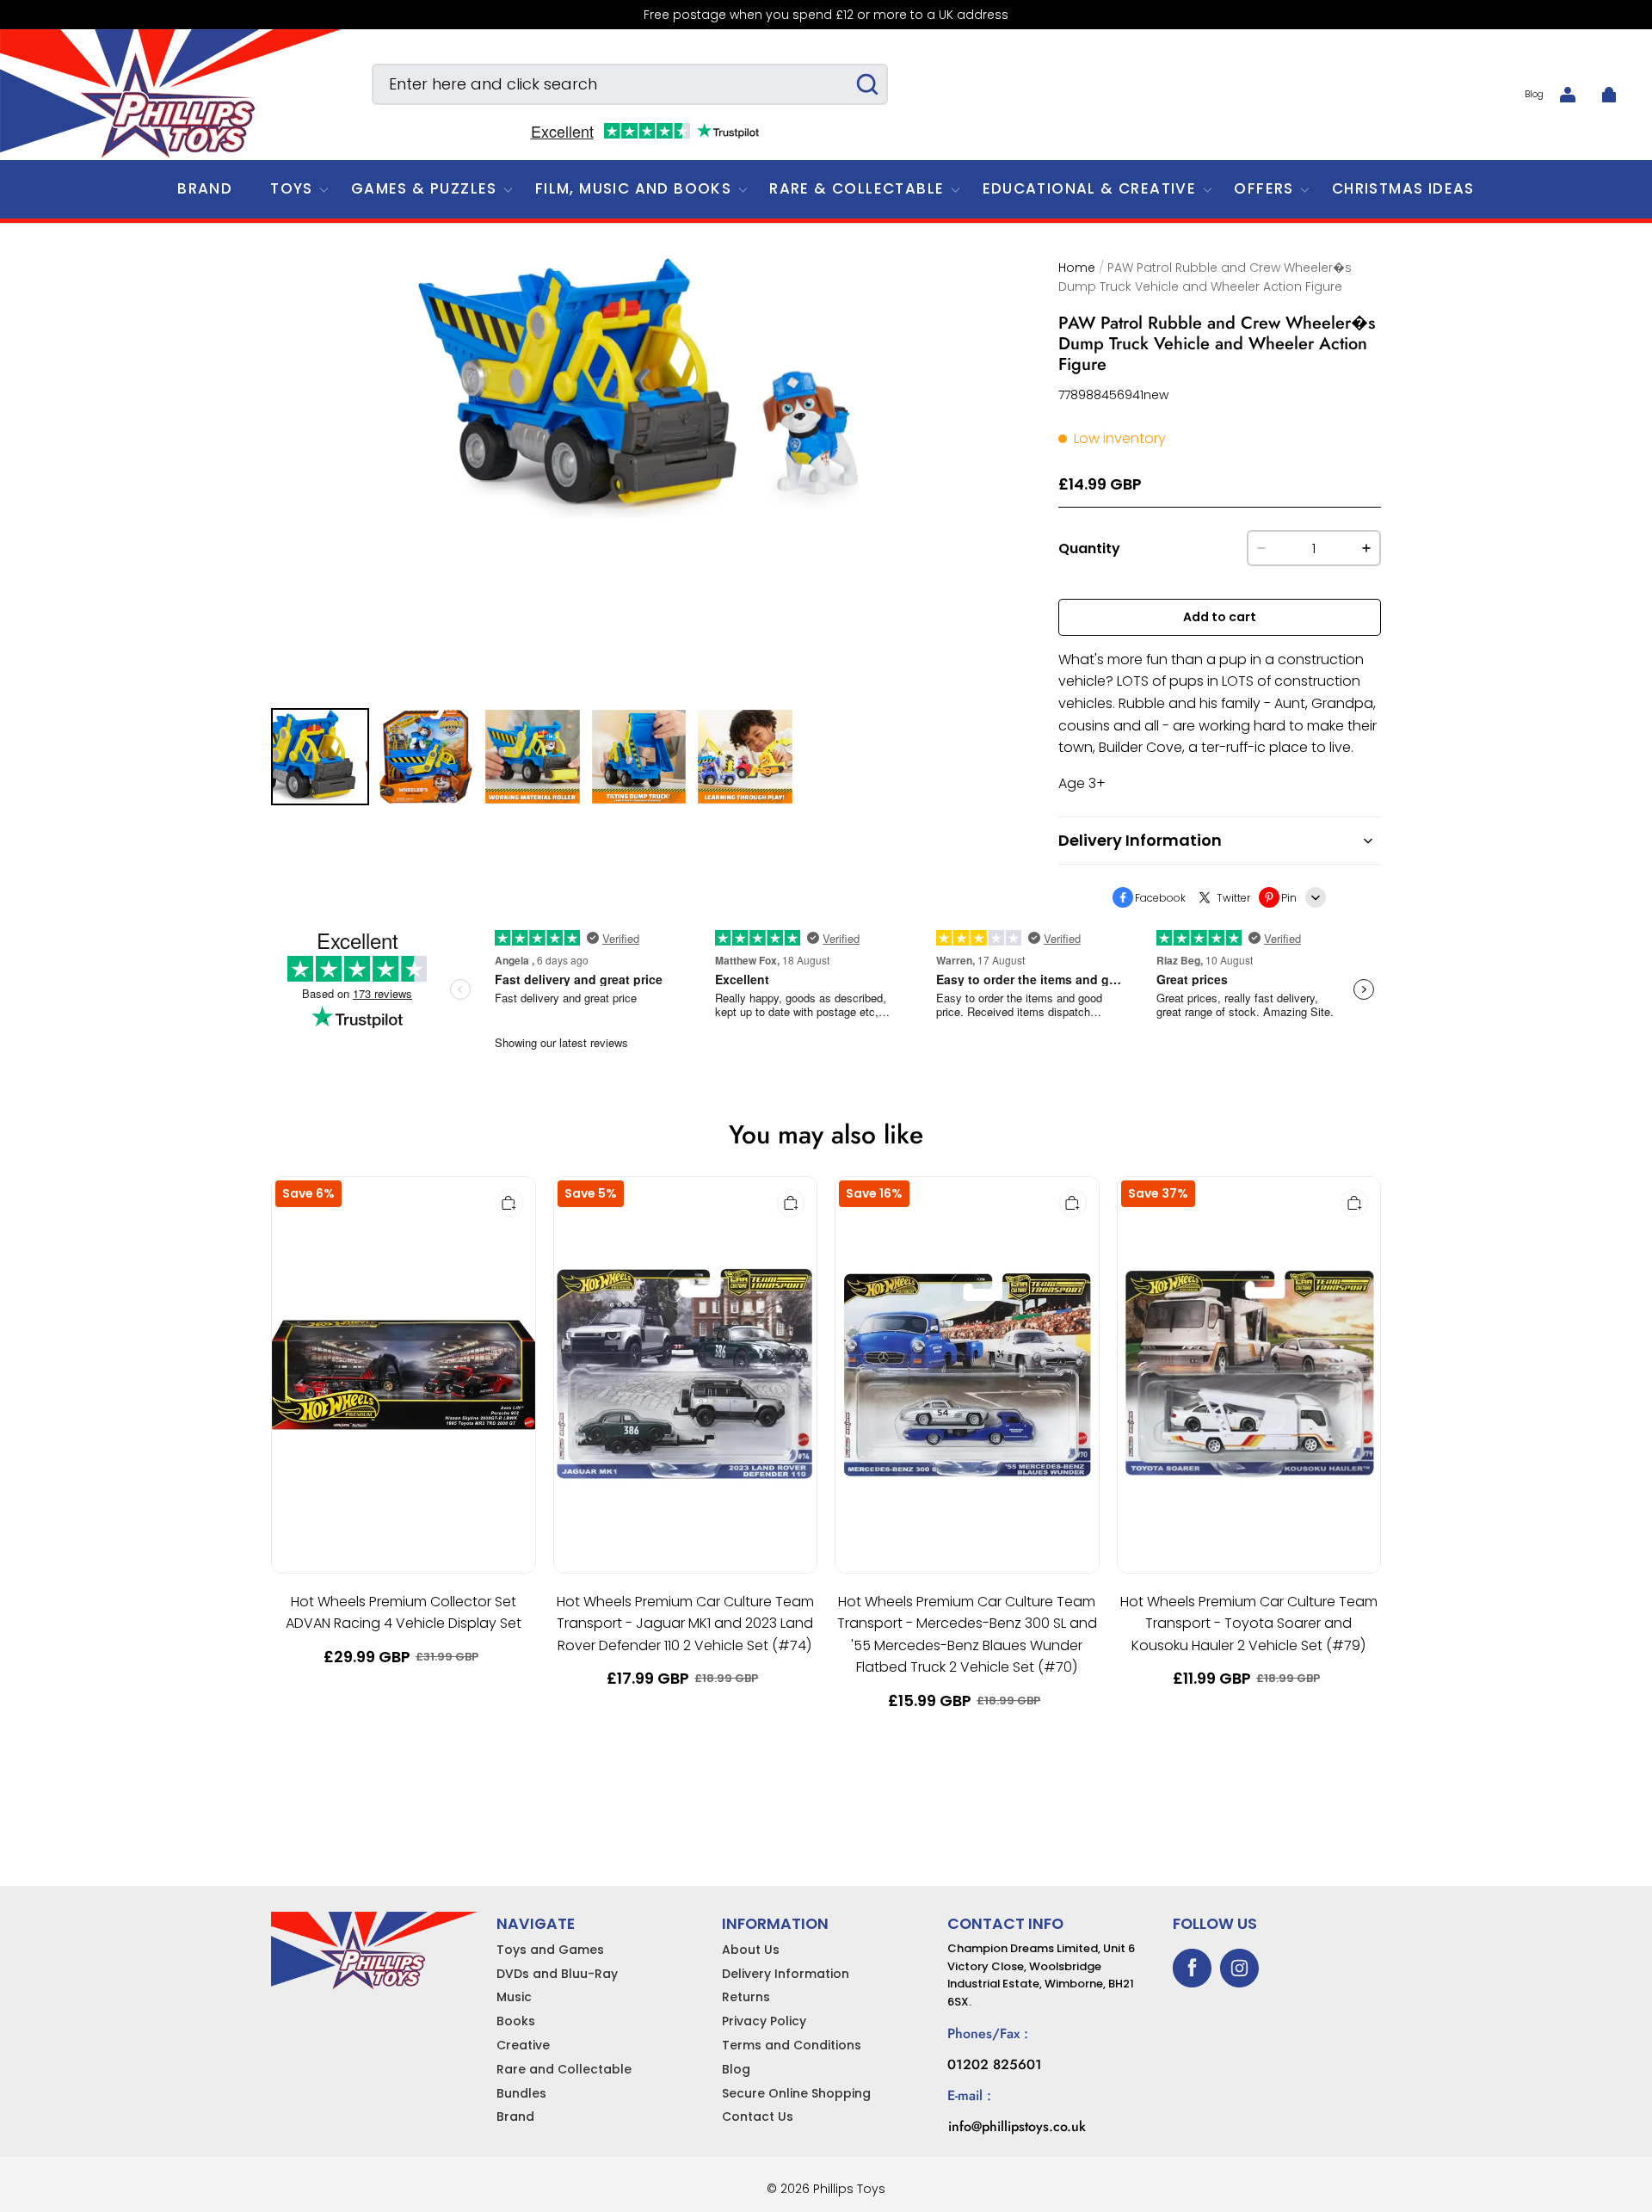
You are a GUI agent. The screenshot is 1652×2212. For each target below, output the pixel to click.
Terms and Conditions (792, 2045)
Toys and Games (550, 1950)
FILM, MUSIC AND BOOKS (633, 188)
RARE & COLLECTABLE (857, 188)
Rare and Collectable (564, 2069)
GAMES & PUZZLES (424, 188)
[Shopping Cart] (1609, 95)
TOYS (292, 188)
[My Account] (1568, 95)
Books (516, 2021)
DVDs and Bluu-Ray (557, 1974)
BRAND (205, 188)
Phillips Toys (849, 2189)
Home (1077, 268)
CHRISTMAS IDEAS (1403, 188)
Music (514, 1997)
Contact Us (758, 2116)
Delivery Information (786, 1974)
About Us (751, 1950)
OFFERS (1264, 188)
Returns (746, 1997)
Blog (1534, 94)
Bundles (521, 2093)
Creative (523, 2045)
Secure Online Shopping (796, 2093)
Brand (515, 2116)
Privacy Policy (764, 2021)
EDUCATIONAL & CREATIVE (1090, 188)
